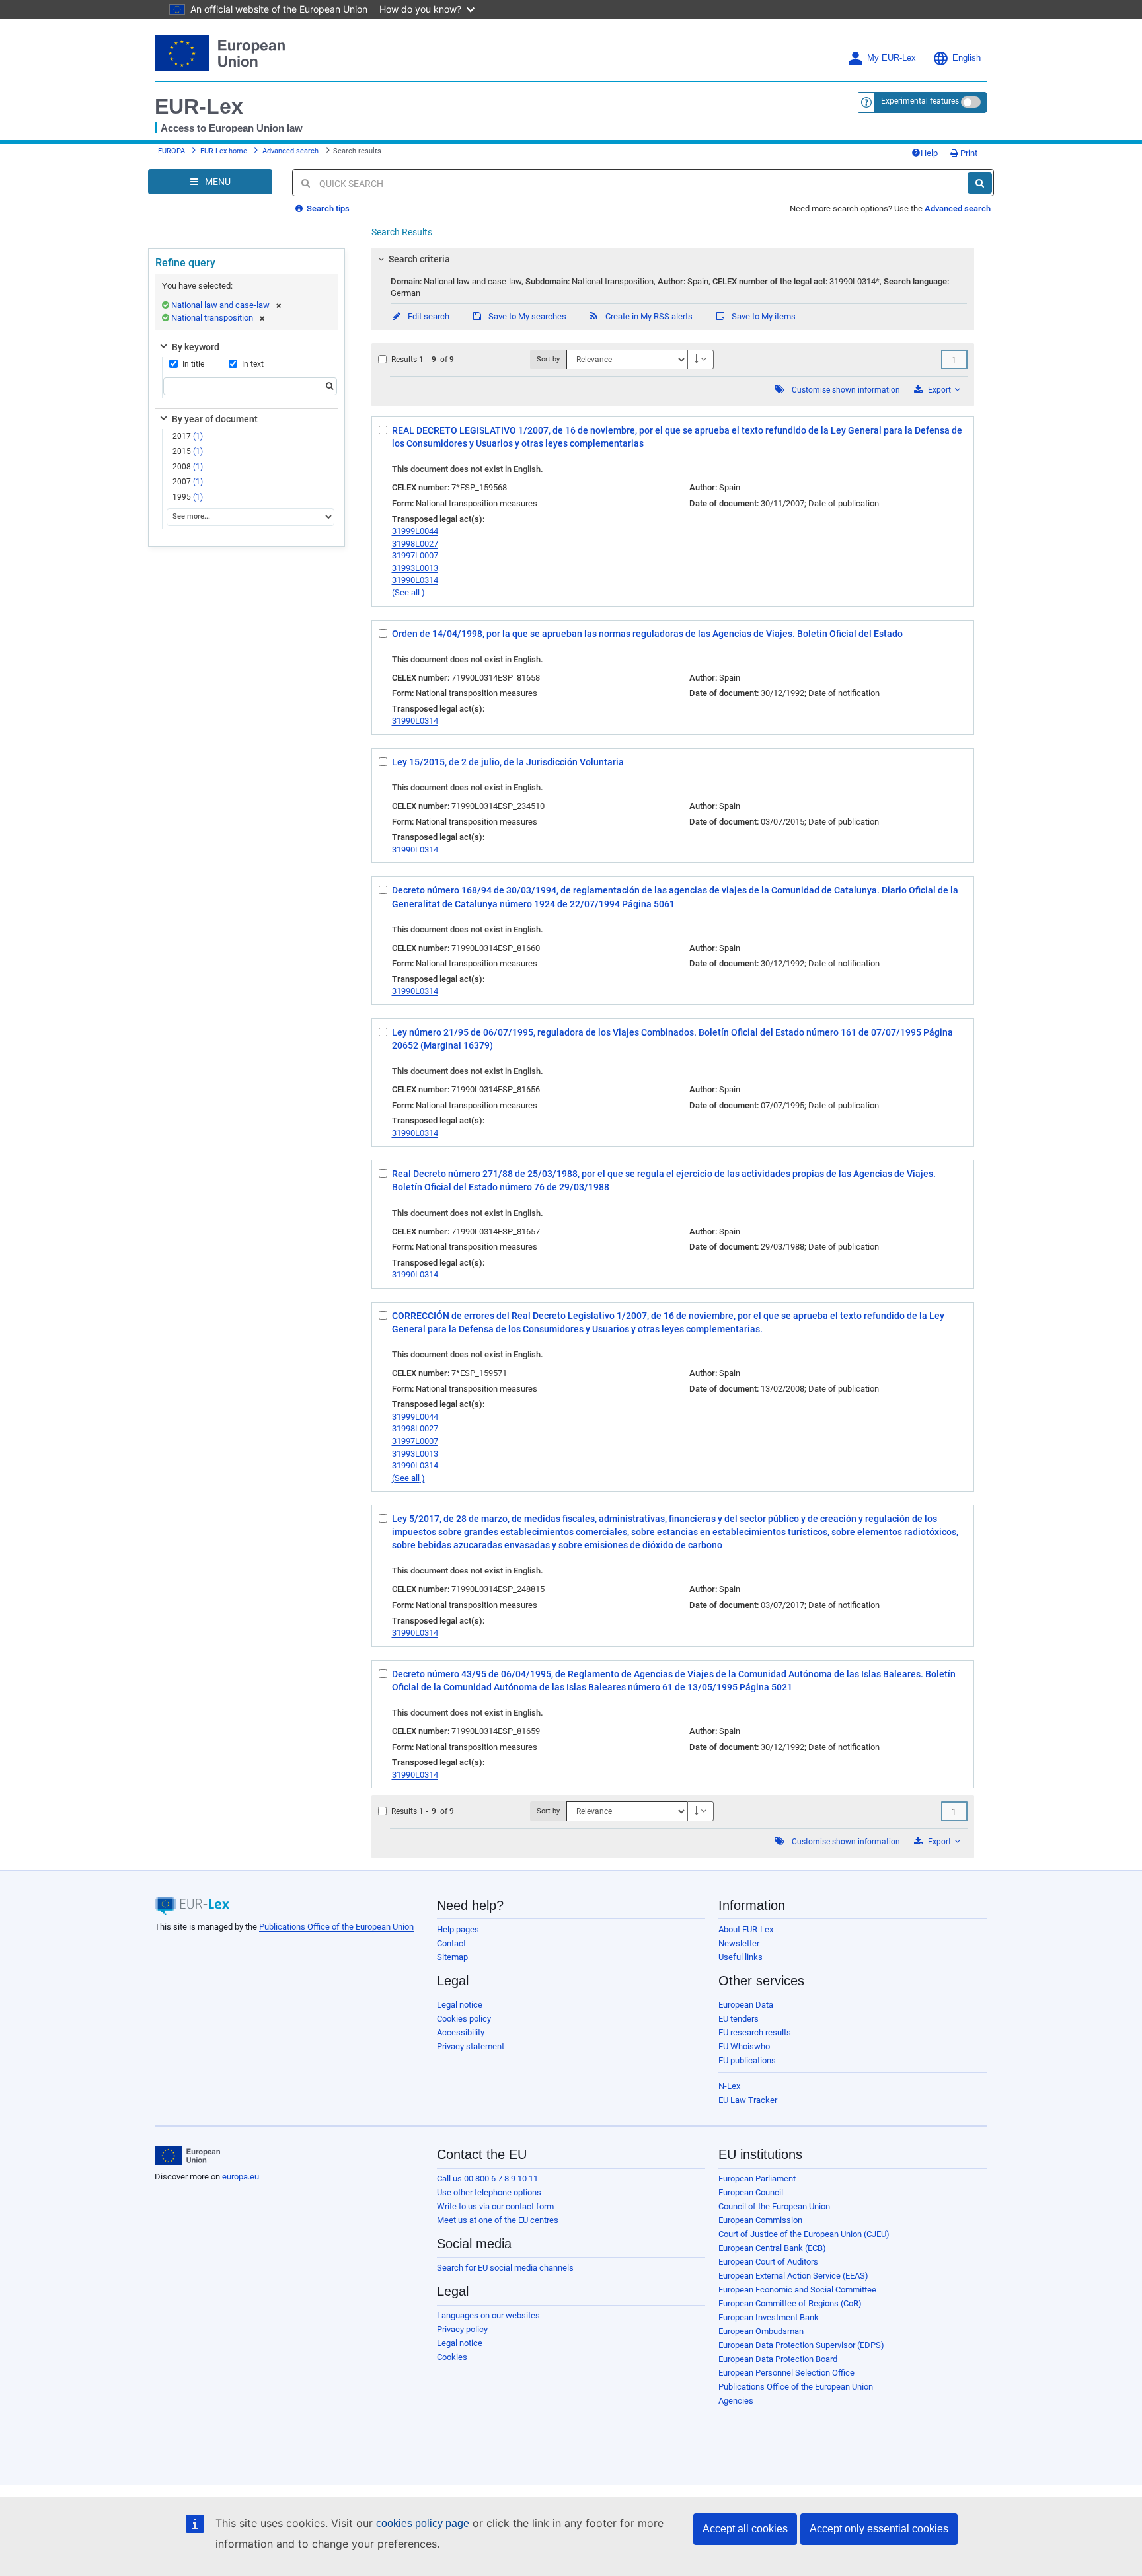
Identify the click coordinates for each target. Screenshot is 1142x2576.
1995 (188, 497)
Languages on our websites (488, 2315)
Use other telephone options (489, 2192)
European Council (751, 2192)
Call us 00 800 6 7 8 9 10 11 (487, 2178)
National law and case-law (220, 305)
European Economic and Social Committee (797, 2290)
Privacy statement (471, 2046)
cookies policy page (423, 2523)
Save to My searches (526, 316)
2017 (188, 436)
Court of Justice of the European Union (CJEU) (804, 2234)
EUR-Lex (199, 106)
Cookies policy (464, 2019)
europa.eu (241, 2177)
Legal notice (460, 2005)
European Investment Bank (769, 2317)
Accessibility (461, 2032)
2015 (188, 451)
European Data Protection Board (778, 2359)
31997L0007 (415, 555)
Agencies (736, 2401)
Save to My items (763, 316)
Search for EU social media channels (505, 2268)
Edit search (428, 316)
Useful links (741, 1957)
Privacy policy (462, 2329)
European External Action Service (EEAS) (793, 2276)
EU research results (755, 2032)
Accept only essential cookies (879, 2529)
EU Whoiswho (744, 2046)
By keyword (196, 347)
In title (193, 364)
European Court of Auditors (768, 2262)
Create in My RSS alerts (648, 316)
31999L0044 (415, 531)
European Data (746, 2005)
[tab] (673, 259)
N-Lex (729, 2086)
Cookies (452, 2357)
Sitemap (452, 1957)
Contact (451, 1943)
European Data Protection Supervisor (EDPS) (801, 2345)
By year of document (215, 419)
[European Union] (187, 2156)
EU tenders (739, 2019)
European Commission (760, 2220)
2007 (188, 482)
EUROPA (171, 151)
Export (939, 390)
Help (929, 153)
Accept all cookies (745, 2529)
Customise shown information (846, 390)
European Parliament (757, 2178)
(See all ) (408, 592)
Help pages (458, 1929)
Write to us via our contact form (495, 2206)
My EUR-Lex (892, 58)
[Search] (980, 183)
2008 (188, 467)
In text (253, 364)
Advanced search (290, 151)
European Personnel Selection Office (786, 2373)
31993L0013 (415, 568)
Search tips (327, 208)
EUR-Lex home (224, 151)
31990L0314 (415, 580)
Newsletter (739, 1943)
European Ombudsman (761, 2331)
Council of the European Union (774, 2206)
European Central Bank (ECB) (772, 2248)
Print (968, 153)
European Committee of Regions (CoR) (790, 2303)
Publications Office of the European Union (336, 1927)
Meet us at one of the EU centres (498, 2220)
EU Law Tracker (748, 2100)
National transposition (212, 318)
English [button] (967, 58)
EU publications (747, 2060)
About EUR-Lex (746, 1929)
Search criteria (419, 259)
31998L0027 (415, 544)
